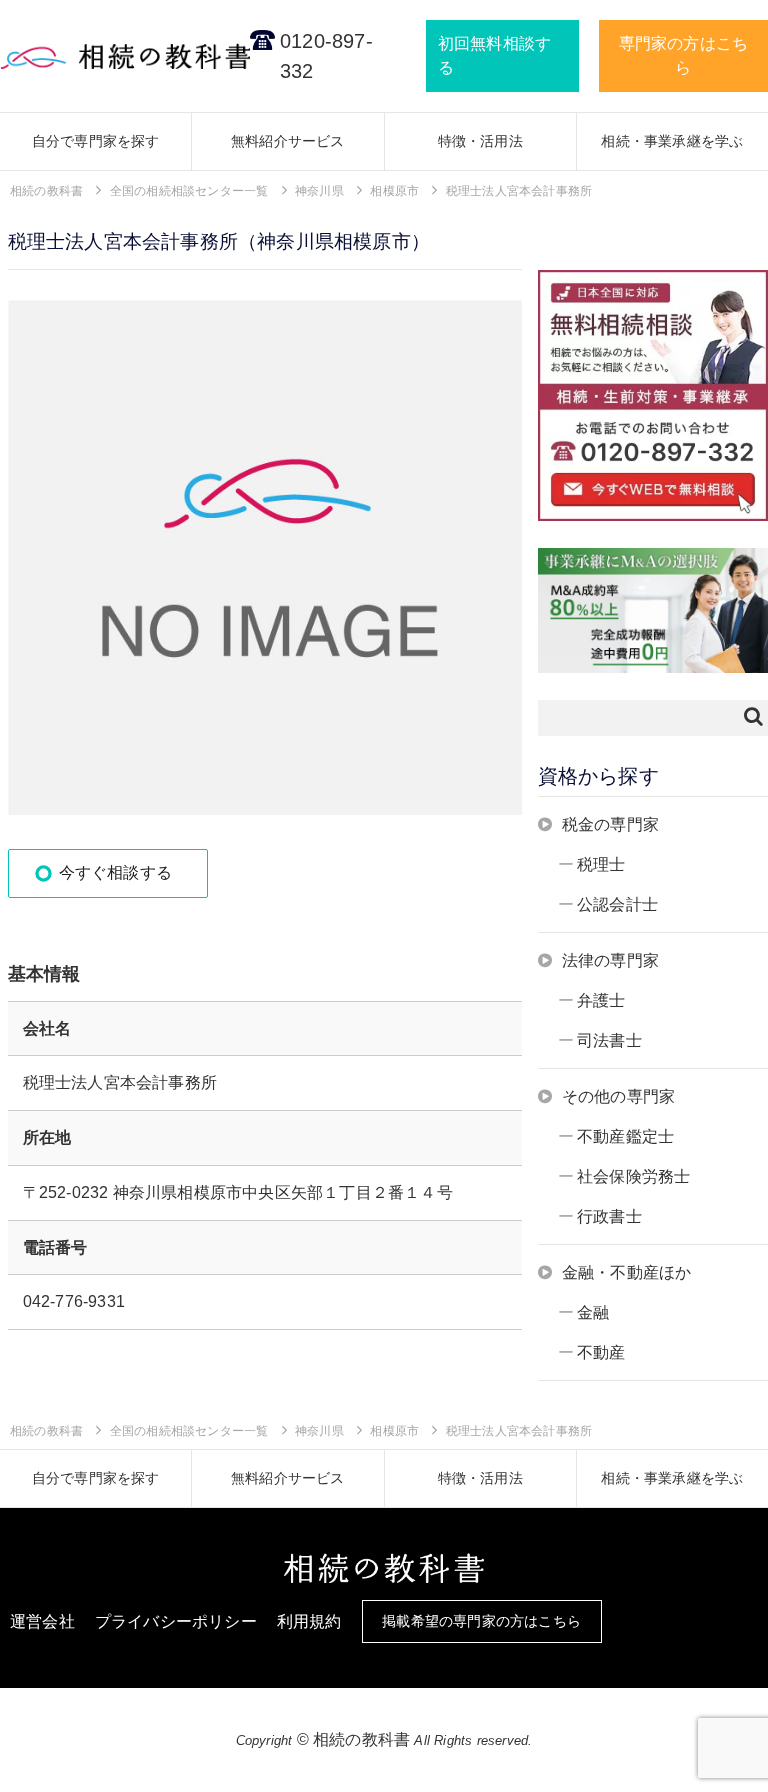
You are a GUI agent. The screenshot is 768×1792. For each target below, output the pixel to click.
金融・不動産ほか (627, 1272)
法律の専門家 (610, 960)
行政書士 (609, 1216)
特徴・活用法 (480, 141)
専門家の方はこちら (684, 55)
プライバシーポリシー (176, 1621)
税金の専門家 (610, 824)
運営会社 (42, 1621)
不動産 (601, 1352)
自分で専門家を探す (96, 141)
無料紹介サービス (288, 141)
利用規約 (309, 1621)
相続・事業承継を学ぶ (672, 141)
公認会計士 (617, 904)
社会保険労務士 (633, 1176)
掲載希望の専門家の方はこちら (481, 1621)
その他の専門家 (618, 1096)
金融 (593, 1312)
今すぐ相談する (115, 872)
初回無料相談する (494, 55)
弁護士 (601, 1000)
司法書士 (609, 1040)
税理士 (601, 864)
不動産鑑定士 (625, 1136)
